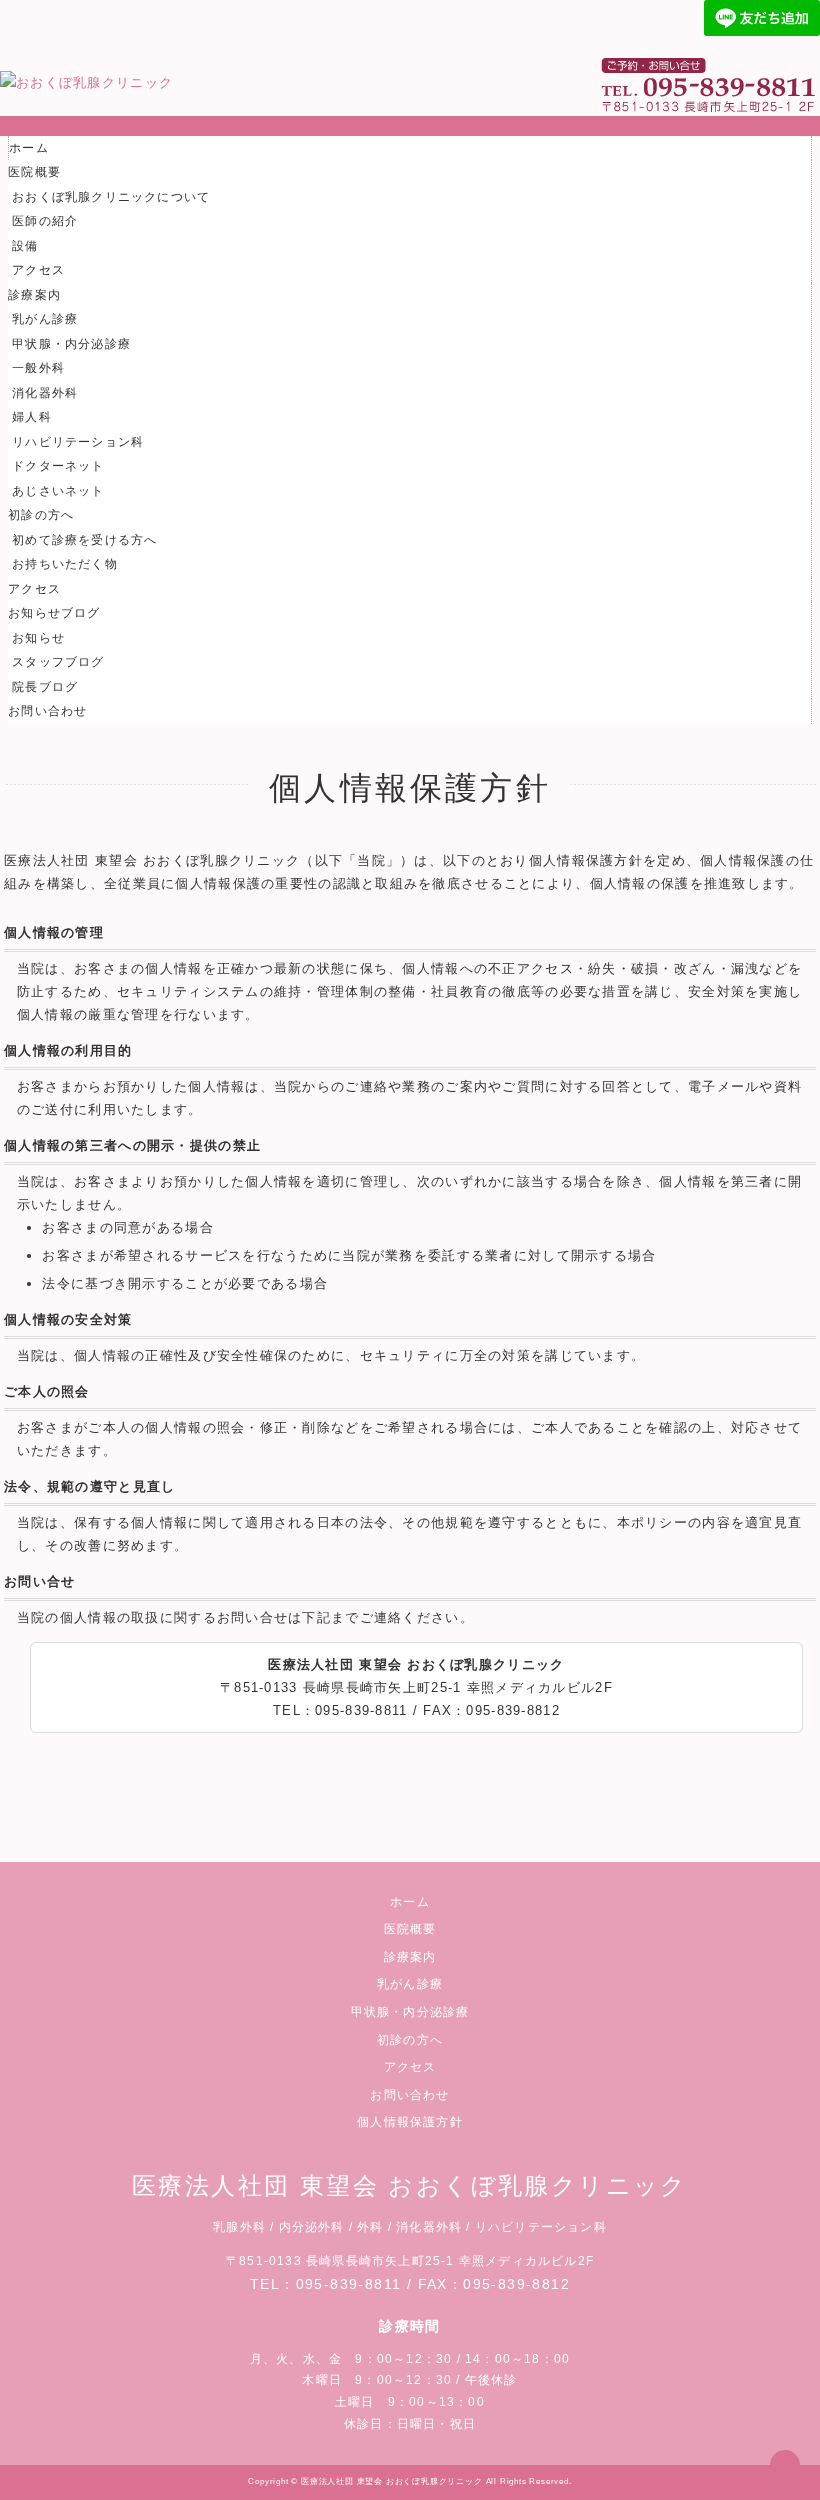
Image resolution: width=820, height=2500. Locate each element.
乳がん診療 (45, 319)
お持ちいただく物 (65, 564)
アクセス (38, 270)
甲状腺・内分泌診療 (71, 344)
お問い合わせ (47, 711)
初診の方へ (41, 515)
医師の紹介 (45, 221)
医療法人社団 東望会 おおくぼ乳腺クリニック (392, 2481)
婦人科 (32, 417)
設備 (25, 246)
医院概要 (34, 172)
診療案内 (34, 295)
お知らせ (38, 638)
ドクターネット (58, 466)
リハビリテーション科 (78, 442)
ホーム (29, 148)
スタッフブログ (58, 662)
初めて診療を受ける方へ (84, 540)
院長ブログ (45, 687)
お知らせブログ (54, 613)
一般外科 (38, 368)
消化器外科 (45, 393)
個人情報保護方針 (410, 2122)
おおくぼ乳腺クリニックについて (111, 197)
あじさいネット (58, 491)
